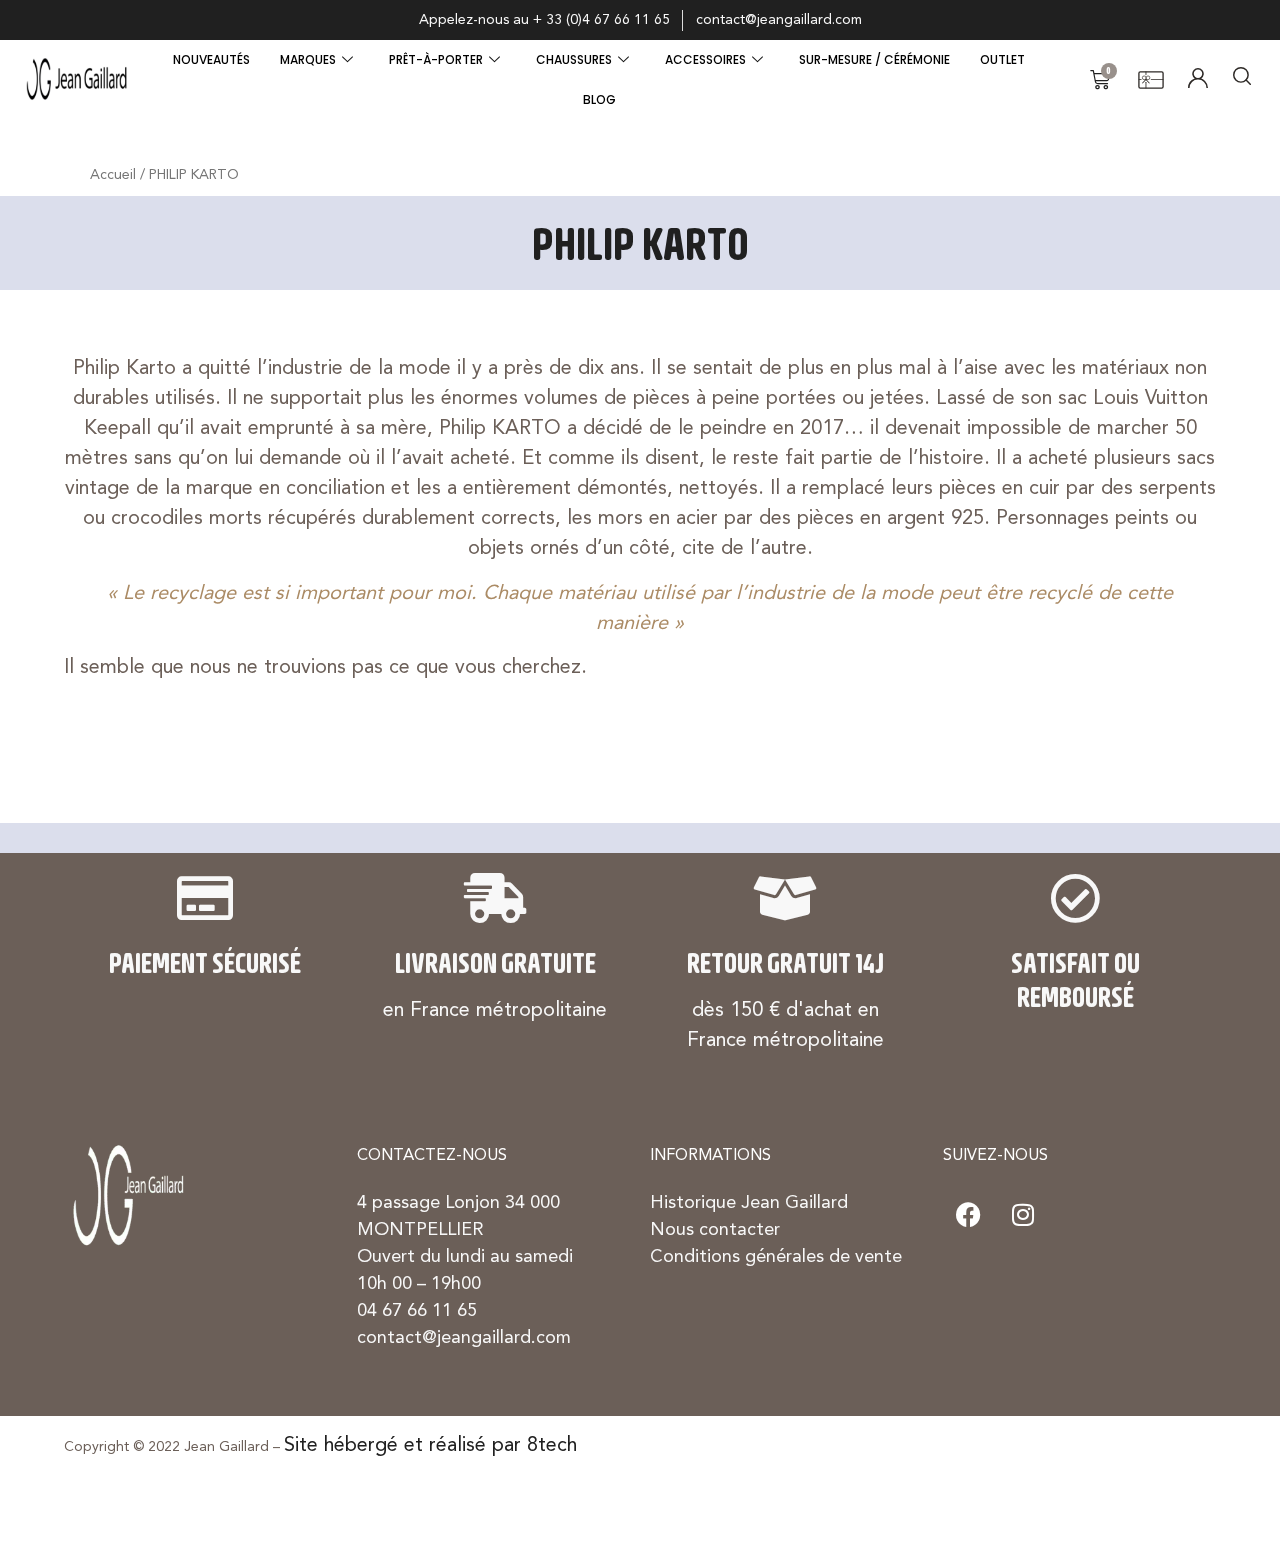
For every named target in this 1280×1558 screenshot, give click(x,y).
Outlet (1002, 59)
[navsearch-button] (1242, 80)
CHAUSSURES (574, 59)
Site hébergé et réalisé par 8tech (430, 1446)
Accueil (113, 175)
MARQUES (308, 59)
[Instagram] (1023, 1215)
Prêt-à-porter (436, 59)
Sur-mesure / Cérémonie (874, 59)
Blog (599, 99)
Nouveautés (211, 59)
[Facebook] (968, 1215)
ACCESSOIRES (705, 59)
